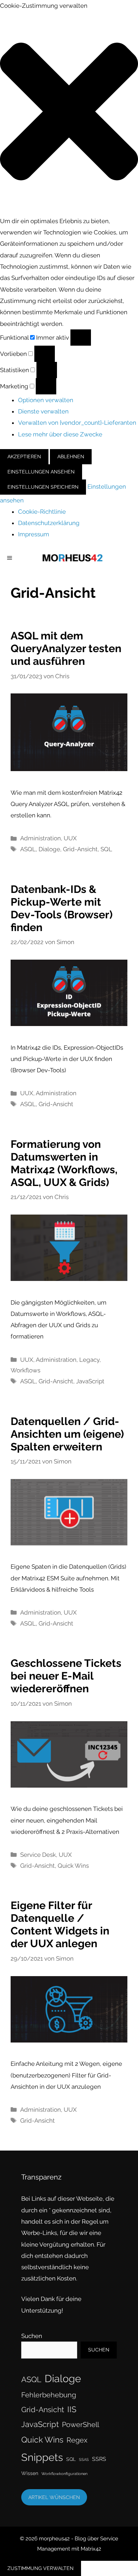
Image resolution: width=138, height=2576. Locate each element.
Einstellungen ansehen (41, 472)
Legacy (89, 1360)
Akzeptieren (24, 457)
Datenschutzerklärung (49, 523)
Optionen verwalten (46, 400)
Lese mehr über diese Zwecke (60, 434)
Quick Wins (73, 1866)
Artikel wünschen (54, 2497)
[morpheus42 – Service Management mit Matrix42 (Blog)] (73, 558)
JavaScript (90, 1381)
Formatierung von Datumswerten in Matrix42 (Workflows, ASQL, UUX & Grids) (64, 1163)
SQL (106, 849)
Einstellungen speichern (43, 487)
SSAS (84, 2459)
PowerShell (80, 2425)
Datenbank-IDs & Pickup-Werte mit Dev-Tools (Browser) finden (62, 908)
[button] (69, 113)
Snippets (42, 2457)
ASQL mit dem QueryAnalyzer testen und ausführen (66, 648)
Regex (77, 2440)
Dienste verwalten (43, 411)
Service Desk (38, 1855)
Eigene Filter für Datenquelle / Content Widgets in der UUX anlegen (60, 1924)
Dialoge (49, 849)
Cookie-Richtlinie (42, 512)
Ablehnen (71, 457)
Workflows (25, 1370)
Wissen (30, 2473)
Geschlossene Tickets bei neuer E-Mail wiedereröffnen (66, 1676)
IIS (72, 2409)
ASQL (28, 849)
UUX (70, 838)
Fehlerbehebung (49, 2395)
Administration (41, 838)
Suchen (32, 2336)
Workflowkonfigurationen (64, 2474)
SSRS (99, 2459)
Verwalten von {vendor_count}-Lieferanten (77, 423)
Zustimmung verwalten (41, 2568)
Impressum (34, 534)
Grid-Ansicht (80, 849)
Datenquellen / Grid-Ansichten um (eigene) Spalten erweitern (67, 1434)
